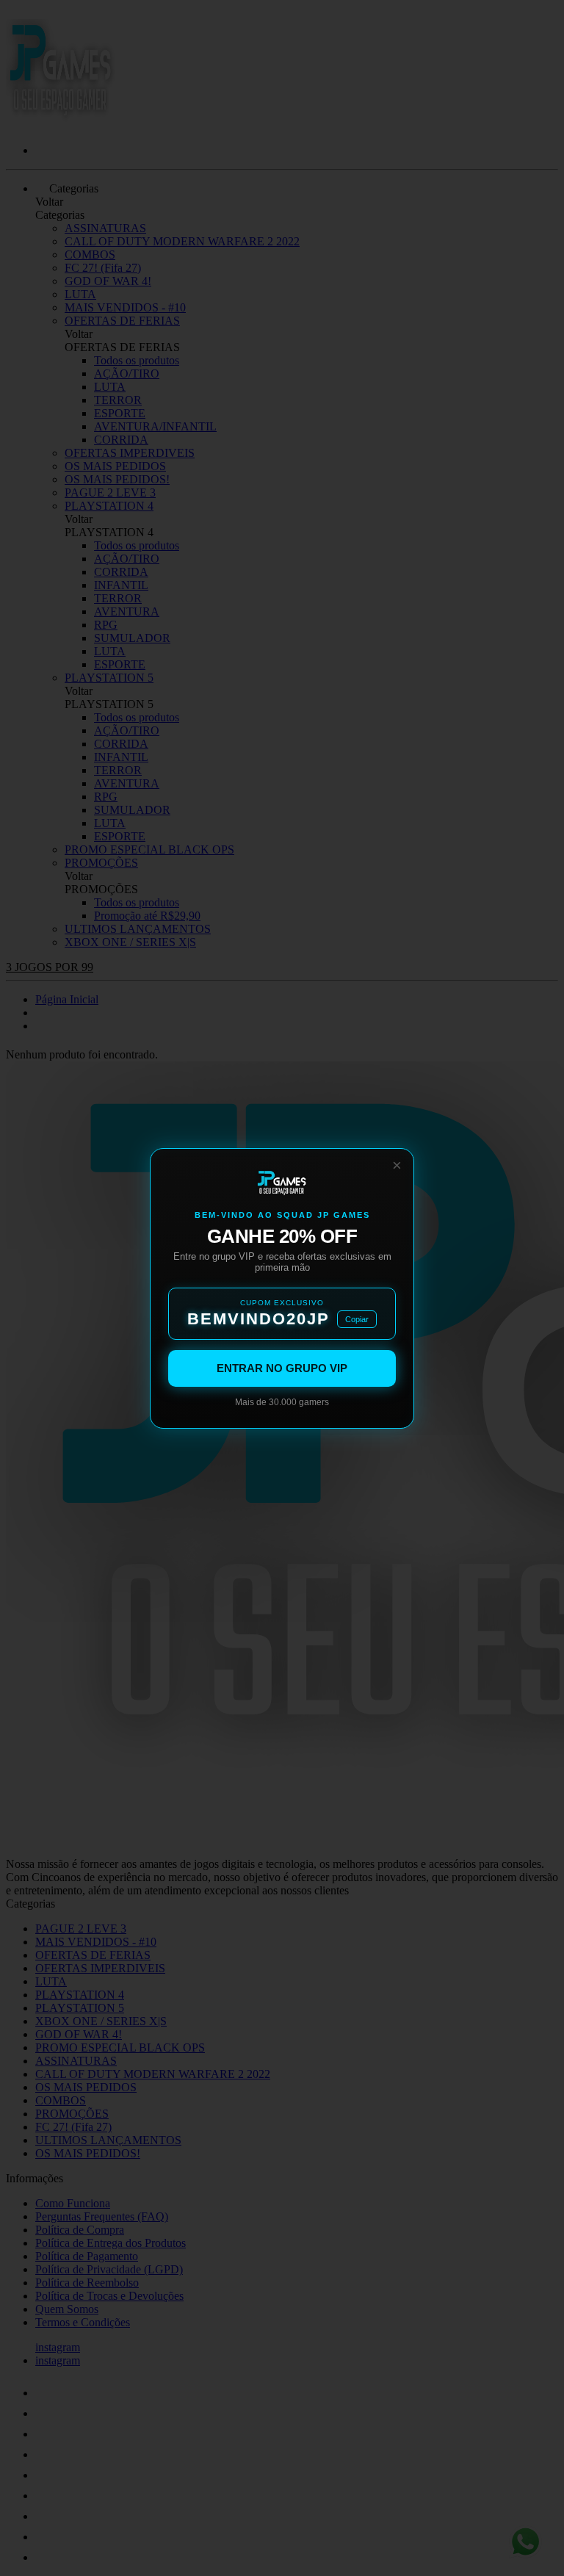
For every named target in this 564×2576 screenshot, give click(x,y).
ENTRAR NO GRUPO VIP (282, 1368)
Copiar (357, 1319)
